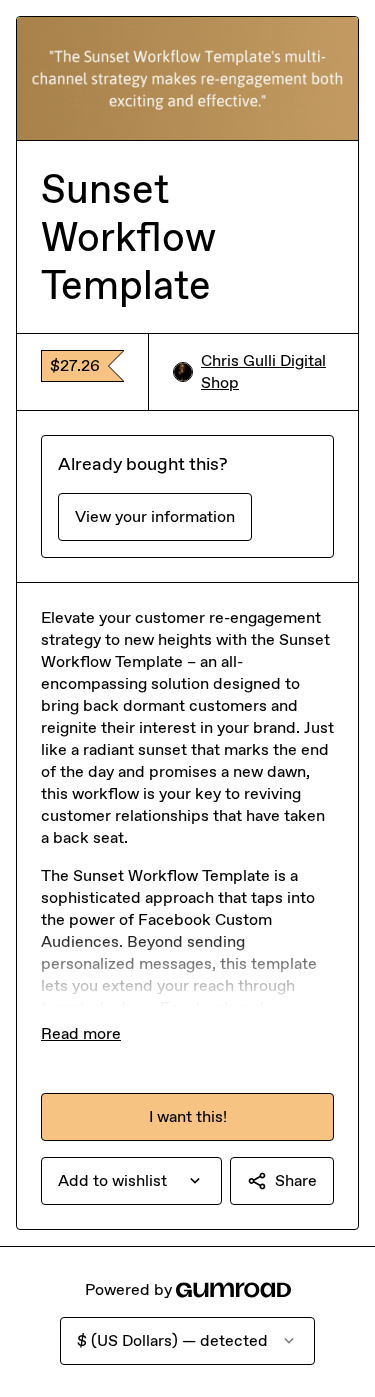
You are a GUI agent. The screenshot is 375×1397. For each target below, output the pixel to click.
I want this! (188, 1116)
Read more (81, 1033)
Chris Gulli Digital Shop (263, 371)
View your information (155, 516)
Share (296, 1180)
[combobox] (131, 1181)
